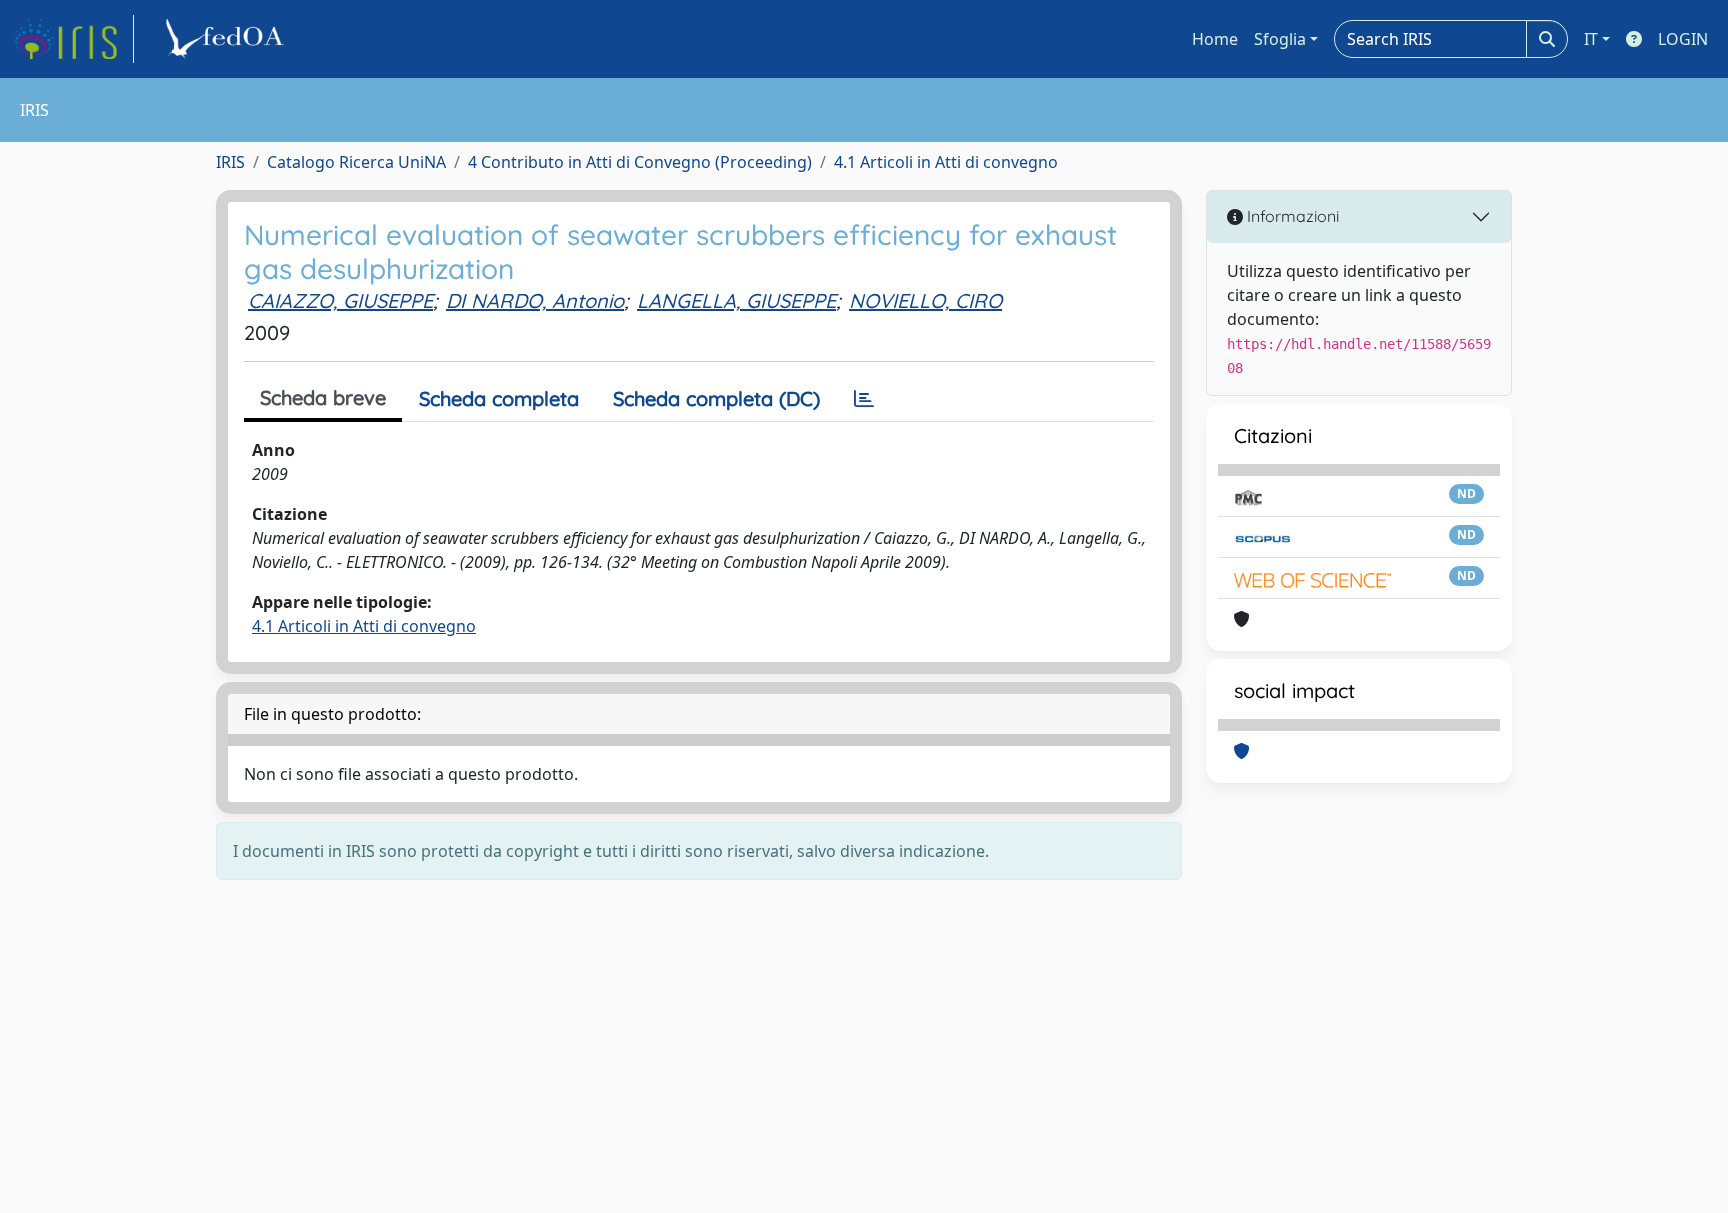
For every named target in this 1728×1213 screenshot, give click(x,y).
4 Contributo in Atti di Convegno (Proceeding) (640, 162)
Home (1215, 39)
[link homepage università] (228, 39)
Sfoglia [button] (1280, 39)
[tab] (864, 399)
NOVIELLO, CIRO (925, 300)
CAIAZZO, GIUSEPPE (340, 300)
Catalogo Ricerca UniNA (356, 162)
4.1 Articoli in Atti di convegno (946, 162)
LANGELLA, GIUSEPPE (736, 300)
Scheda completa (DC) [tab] (716, 398)
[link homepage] (73, 39)
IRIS (230, 162)
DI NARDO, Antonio (535, 300)
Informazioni (1291, 216)
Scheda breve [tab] (323, 397)
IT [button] (1591, 39)
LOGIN (1683, 39)
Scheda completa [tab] (499, 398)
